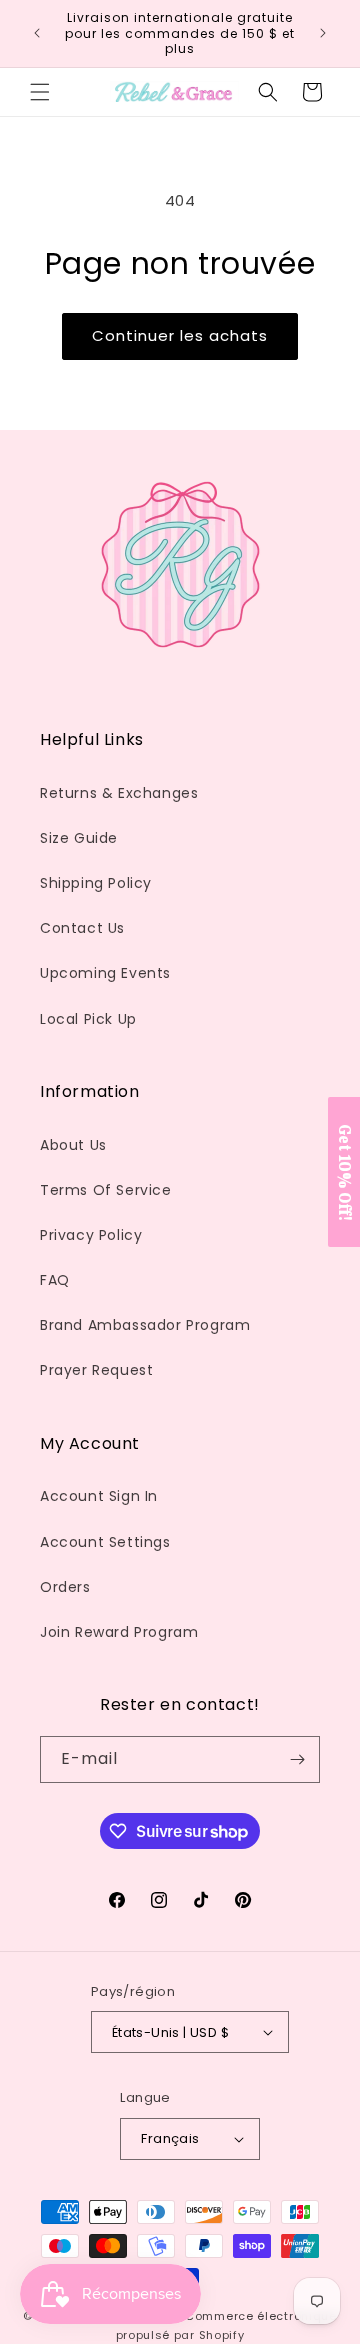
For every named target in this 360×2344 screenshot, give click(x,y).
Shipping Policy (96, 883)
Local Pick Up (88, 1019)
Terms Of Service (106, 1190)
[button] (40, 92)
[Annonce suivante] (323, 33)
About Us (73, 1145)
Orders (65, 1587)
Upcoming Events (105, 973)
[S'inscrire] (297, 1759)
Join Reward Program (119, 1632)
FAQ (55, 1280)
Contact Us (82, 928)
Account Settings (105, 1542)
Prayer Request (96, 1370)
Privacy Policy (91, 1235)
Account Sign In (99, 1496)
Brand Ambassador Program (145, 1325)
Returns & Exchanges (119, 793)
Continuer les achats (180, 335)
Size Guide (79, 838)
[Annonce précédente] (37, 33)
